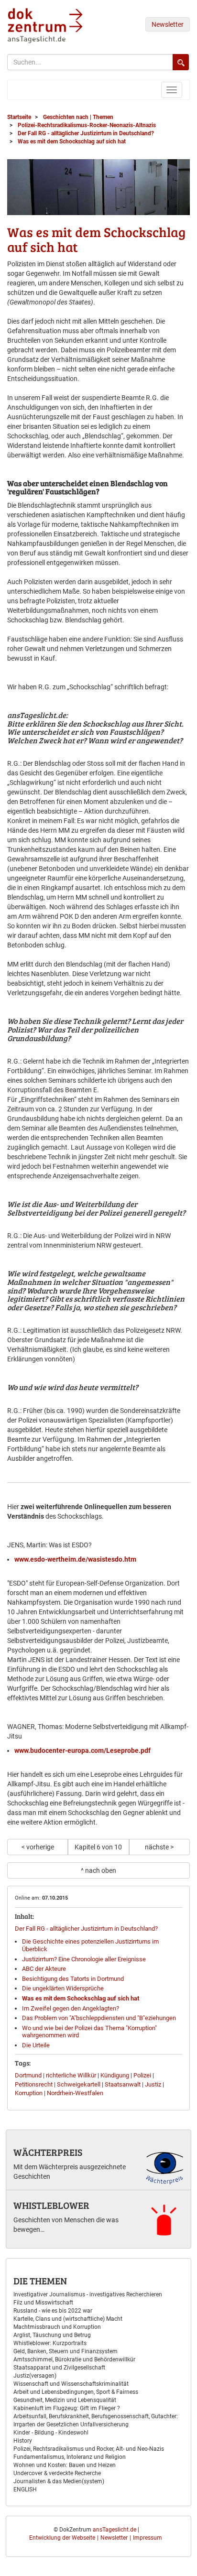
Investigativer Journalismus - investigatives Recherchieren (88, 2294)
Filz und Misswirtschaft (43, 2303)
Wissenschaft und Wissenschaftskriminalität (71, 2384)
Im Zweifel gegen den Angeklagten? (71, 2008)
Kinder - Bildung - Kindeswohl (51, 2433)
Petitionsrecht (34, 2084)
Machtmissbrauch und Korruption (57, 2327)
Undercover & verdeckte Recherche (57, 2473)
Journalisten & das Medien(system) (59, 2481)
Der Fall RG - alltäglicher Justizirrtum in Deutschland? (86, 1929)
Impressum (148, 2538)
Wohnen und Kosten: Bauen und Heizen (65, 2465)
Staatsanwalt (123, 2084)
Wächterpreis (48, 2152)
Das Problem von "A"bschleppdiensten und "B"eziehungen (99, 2018)
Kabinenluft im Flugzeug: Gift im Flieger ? (67, 2408)
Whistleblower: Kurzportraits (50, 2343)
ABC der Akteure (44, 1969)
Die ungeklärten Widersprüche (63, 1988)
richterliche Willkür (71, 2075)
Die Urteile (36, 2045)
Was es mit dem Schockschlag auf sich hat (81, 1998)
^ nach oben (98, 1870)
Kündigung (115, 2075)
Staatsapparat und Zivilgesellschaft (59, 2368)
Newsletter (168, 24)
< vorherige (38, 1847)
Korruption (29, 2093)
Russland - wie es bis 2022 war (53, 2311)
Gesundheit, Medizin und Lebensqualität (65, 2400)
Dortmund (28, 2075)
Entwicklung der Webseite (62, 2538)
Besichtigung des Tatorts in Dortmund (73, 1979)
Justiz (153, 2084)
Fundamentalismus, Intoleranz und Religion (70, 2457)
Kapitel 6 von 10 (98, 1847)
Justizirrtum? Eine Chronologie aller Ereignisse (84, 1959)
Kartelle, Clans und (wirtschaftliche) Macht (68, 2319)
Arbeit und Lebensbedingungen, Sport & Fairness (76, 2392)
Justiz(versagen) (35, 2376)
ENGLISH (25, 2489)
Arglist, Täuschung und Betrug (52, 2335)
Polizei (142, 2075)
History (23, 2441)
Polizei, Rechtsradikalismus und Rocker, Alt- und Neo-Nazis (89, 2449)
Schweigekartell (79, 2084)
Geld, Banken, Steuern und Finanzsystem (66, 2351)
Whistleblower (51, 2205)
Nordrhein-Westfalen (75, 2093)
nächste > (159, 1847)
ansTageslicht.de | (116, 2530)
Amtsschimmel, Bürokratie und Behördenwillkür (74, 2359)
